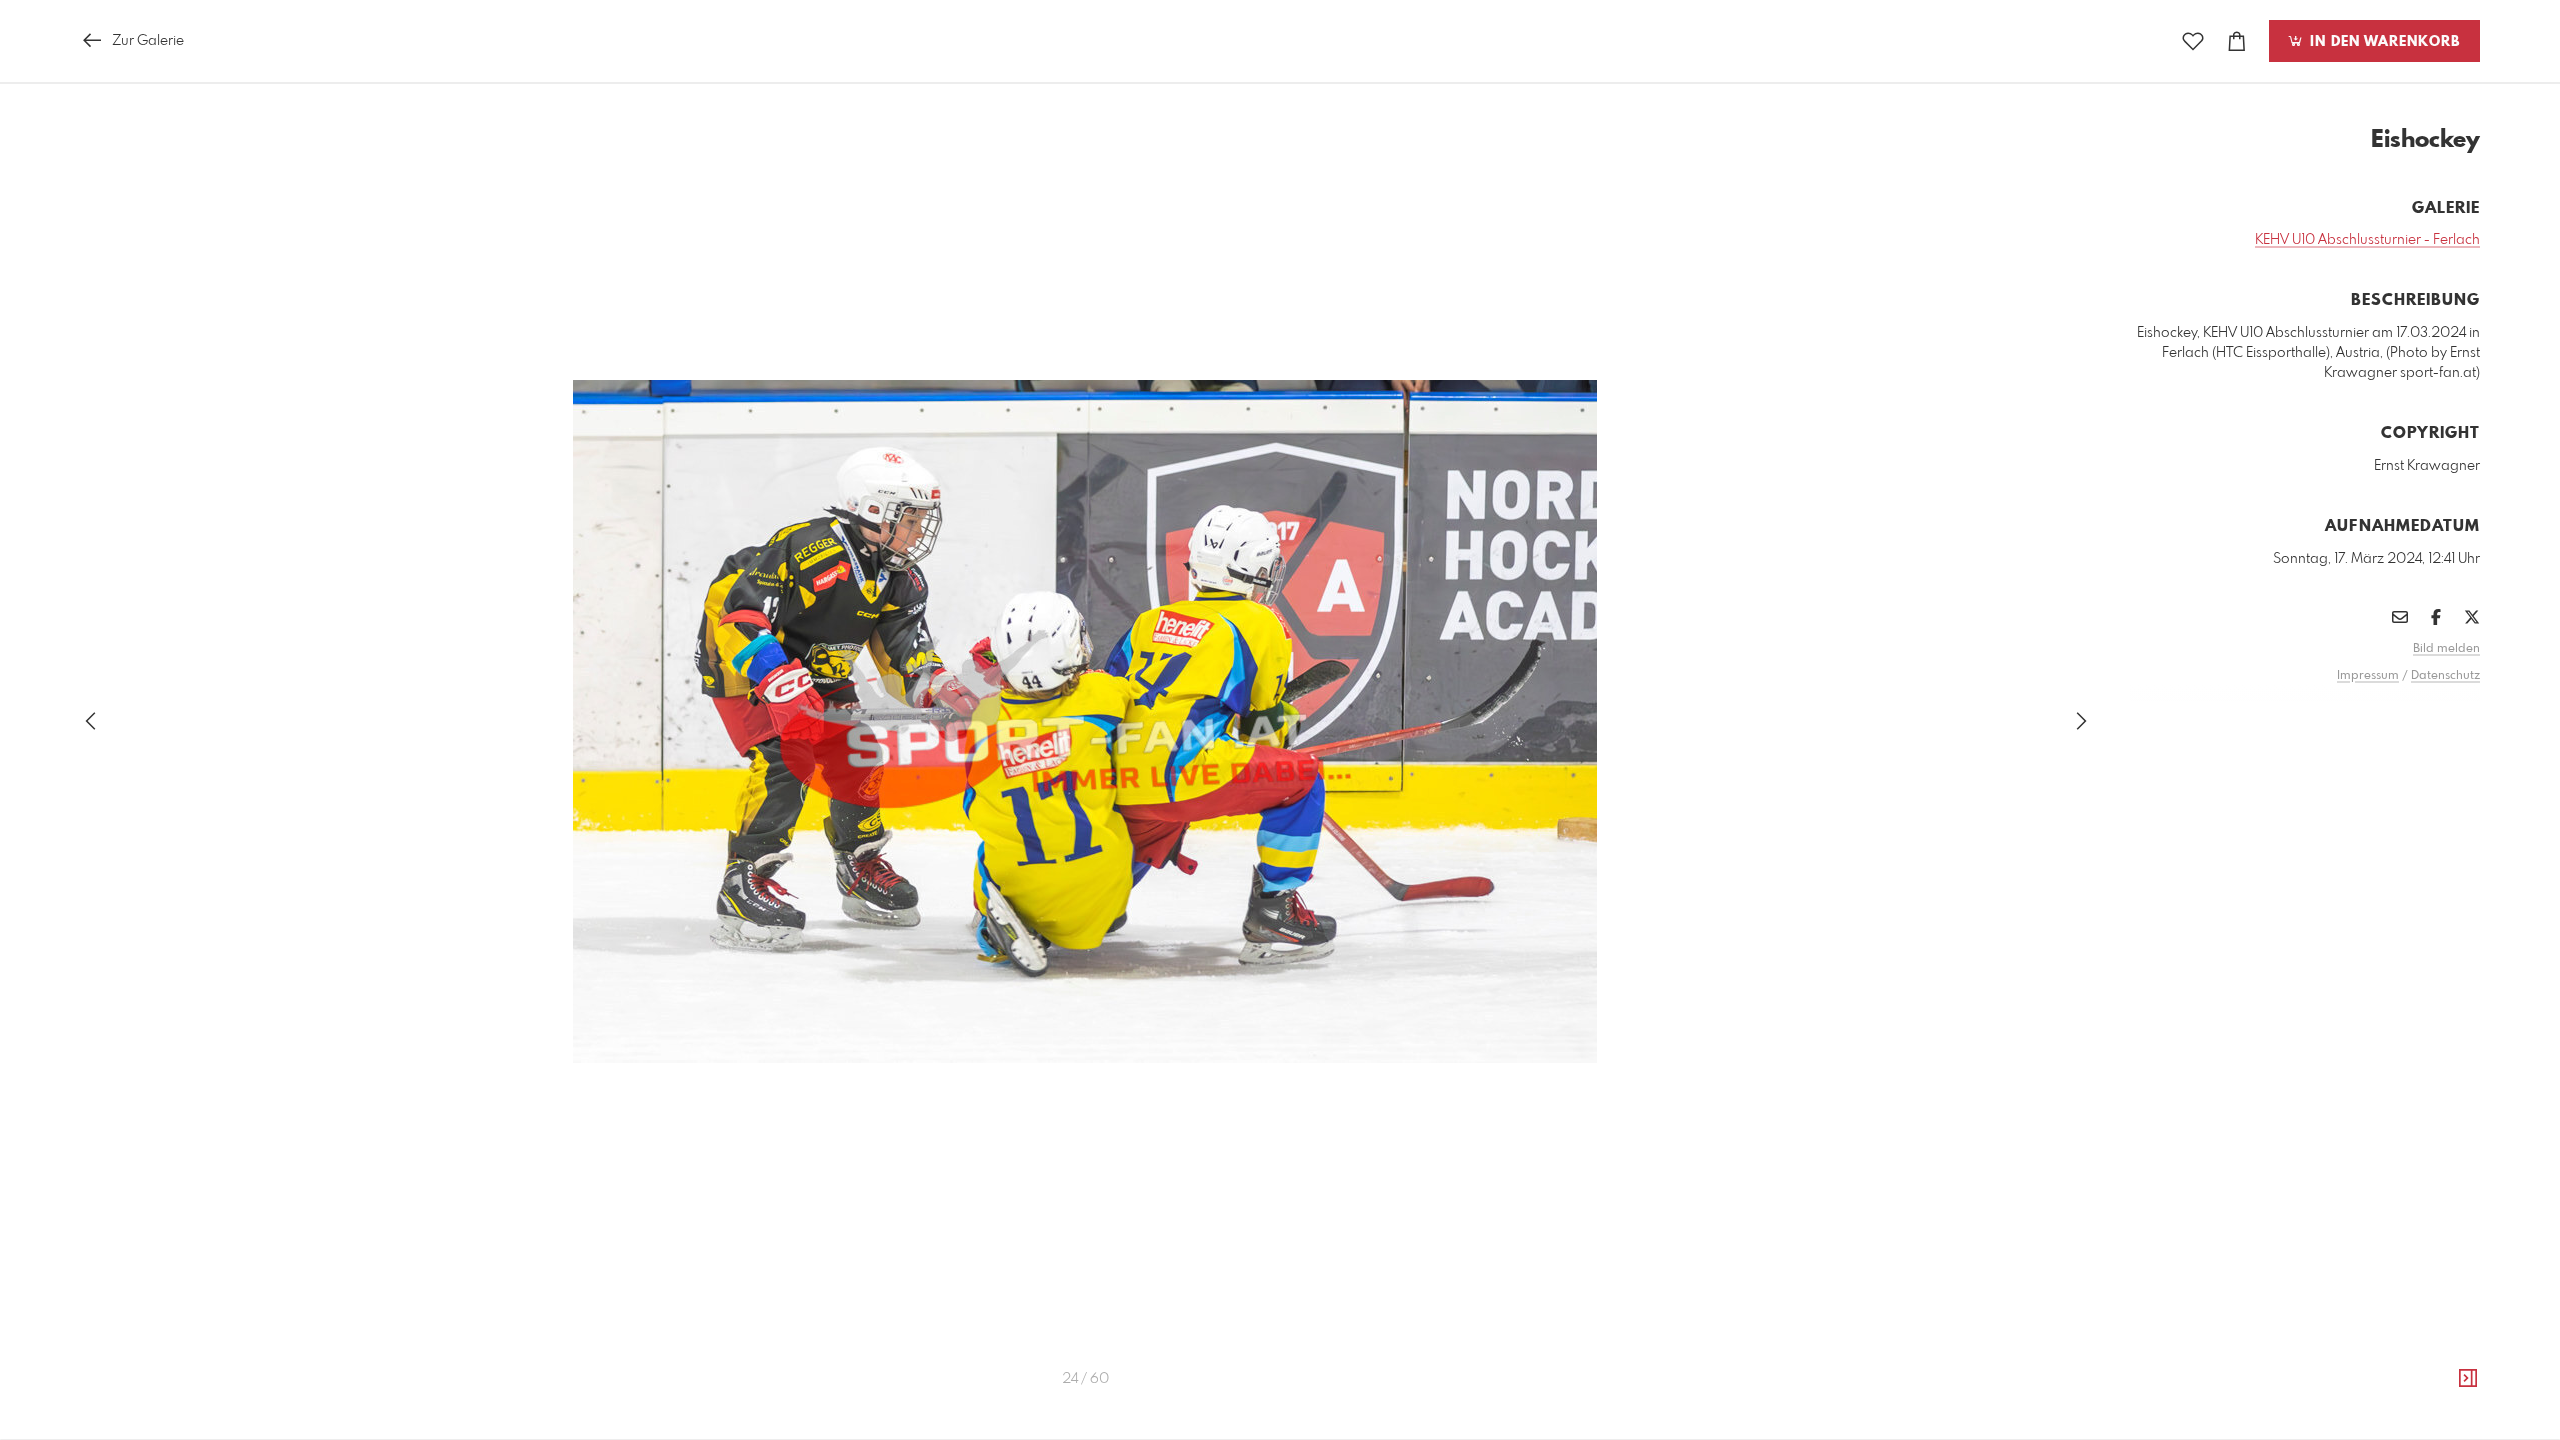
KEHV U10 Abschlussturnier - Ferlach (2367, 240)
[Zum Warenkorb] (2237, 41)
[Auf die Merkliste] (2193, 41)
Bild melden (2446, 649)
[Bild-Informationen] (2468, 1379)
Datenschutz (2445, 676)
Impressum (2368, 676)
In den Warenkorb (2382, 42)
